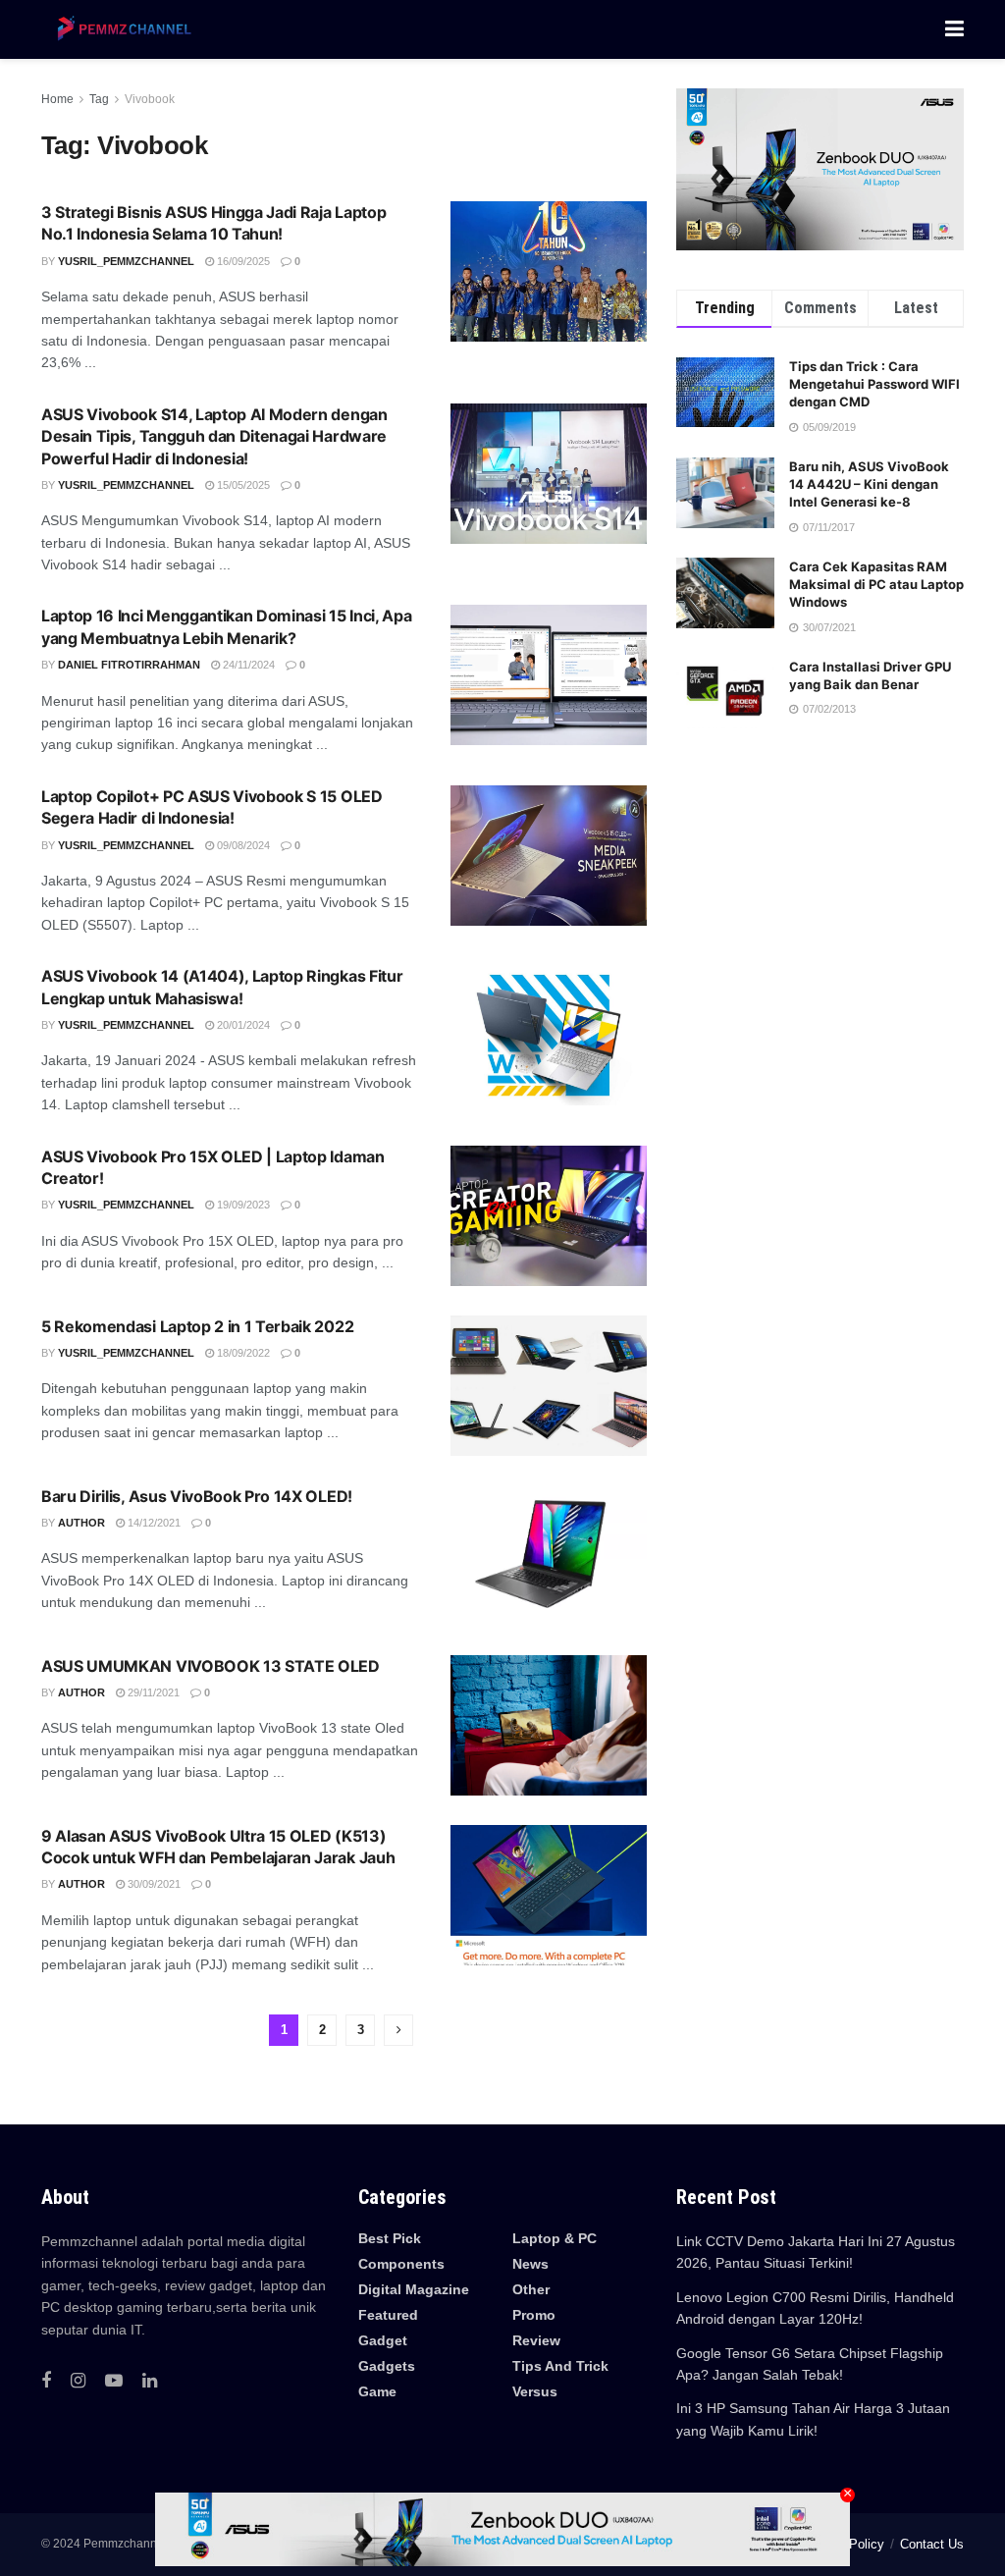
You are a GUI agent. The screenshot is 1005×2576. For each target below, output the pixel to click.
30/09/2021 (153, 1884)
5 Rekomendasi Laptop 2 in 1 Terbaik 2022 (197, 1326)
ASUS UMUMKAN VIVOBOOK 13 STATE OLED (211, 1666)
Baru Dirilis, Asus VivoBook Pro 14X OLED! (197, 1496)
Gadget (383, 2340)
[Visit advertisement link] (820, 169)
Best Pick (390, 2238)
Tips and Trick (560, 2366)
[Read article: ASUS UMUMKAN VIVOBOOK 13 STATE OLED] (549, 1725)
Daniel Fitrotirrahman (129, 665)
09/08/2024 (242, 845)
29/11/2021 (152, 1692)
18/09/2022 (242, 1353)
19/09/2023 (242, 1205)
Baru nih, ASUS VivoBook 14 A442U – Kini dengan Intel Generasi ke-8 (869, 484)
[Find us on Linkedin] (150, 2381)
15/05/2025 (242, 485)
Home (57, 99)
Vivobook (150, 99)
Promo (534, 2315)
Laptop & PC (555, 2238)
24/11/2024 (247, 665)
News (530, 2264)
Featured (388, 2315)
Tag (99, 99)
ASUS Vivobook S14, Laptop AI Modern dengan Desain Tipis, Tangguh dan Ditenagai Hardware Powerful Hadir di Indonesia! (214, 436)
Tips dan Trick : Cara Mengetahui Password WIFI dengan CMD (874, 384)
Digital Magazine (414, 2289)
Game (377, 2391)
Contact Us (932, 2544)
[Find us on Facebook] (46, 2381)
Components (401, 2264)
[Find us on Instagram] (78, 2381)
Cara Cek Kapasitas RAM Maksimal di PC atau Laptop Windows (876, 584)
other (531, 2289)
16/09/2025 (242, 261)
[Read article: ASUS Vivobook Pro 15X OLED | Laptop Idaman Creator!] (549, 1216)
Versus (535, 2391)
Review (536, 2340)
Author (81, 1523)
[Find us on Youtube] (114, 2381)
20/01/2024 (242, 1025)
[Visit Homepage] (120, 29)
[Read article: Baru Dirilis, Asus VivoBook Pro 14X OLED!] (549, 1556)
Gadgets (387, 2366)
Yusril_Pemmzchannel (126, 261)
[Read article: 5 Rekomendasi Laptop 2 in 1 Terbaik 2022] (549, 1386)
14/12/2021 (153, 1523)
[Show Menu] (954, 29)
